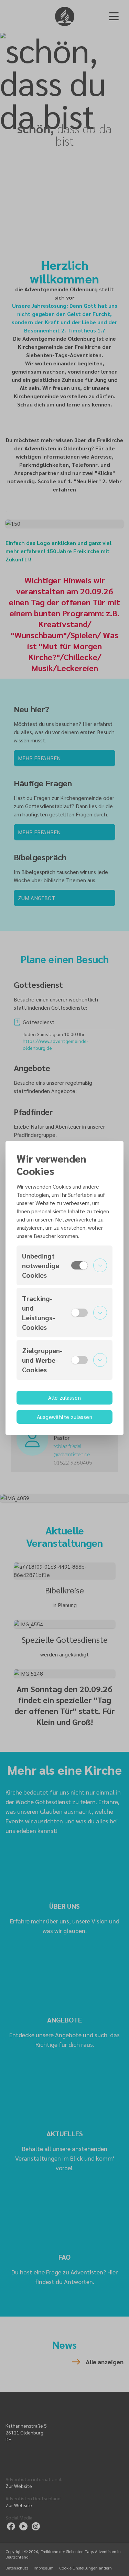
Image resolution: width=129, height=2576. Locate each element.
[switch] (79, 1265)
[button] (64, 1265)
